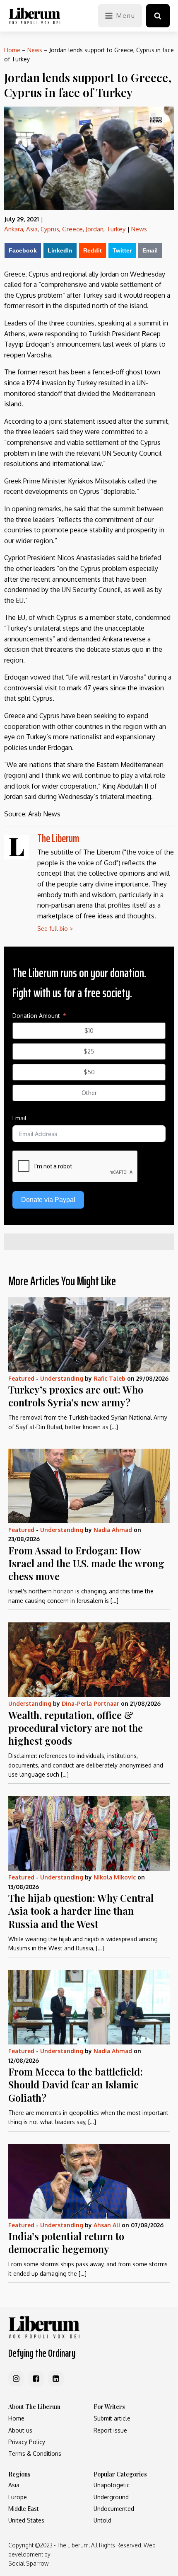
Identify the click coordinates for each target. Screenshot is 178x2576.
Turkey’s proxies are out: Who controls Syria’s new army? (76, 1396)
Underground (111, 2497)
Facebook (23, 250)
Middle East (24, 2509)
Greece (72, 229)
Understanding (62, 1378)
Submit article (112, 2418)
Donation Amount (36, 1016)
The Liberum (58, 838)
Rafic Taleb (109, 1378)
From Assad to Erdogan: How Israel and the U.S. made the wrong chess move (86, 1563)
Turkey (116, 229)
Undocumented (114, 2509)
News (35, 50)
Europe (18, 2497)
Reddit (93, 250)
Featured (21, 1378)
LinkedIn (60, 250)
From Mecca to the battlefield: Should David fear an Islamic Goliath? (76, 2084)
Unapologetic (112, 2485)
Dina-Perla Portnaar (90, 1703)
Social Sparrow (28, 2563)
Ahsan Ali (107, 2225)
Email (150, 250)
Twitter (122, 250)
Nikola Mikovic (115, 1877)
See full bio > (55, 929)
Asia (32, 229)
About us (20, 2430)
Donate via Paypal (48, 1200)
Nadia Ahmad (113, 1530)
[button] (158, 16)
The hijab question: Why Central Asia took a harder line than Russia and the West (81, 1911)
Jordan (95, 229)
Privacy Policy (27, 2442)
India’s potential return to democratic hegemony (66, 2242)
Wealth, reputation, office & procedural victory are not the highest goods (76, 1728)
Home (12, 50)
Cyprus (50, 229)
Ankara (14, 229)
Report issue (110, 2430)
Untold (102, 2520)
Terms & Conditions (35, 2453)
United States (26, 2520)
